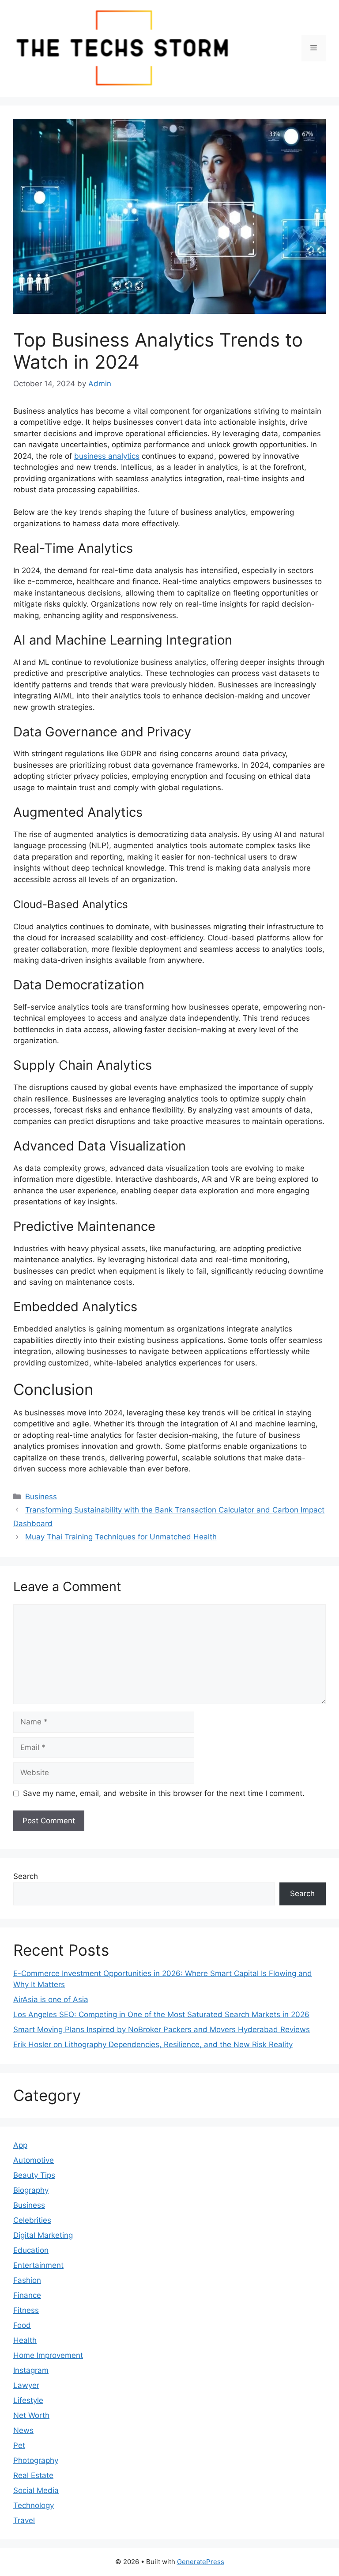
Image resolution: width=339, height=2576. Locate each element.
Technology (34, 2505)
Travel (24, 2520)
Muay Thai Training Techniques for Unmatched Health (121, 1537)
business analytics (107, 456)
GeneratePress (201, 2562)
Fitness (26, 2310)
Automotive (34, 2160)
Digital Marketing (43, 2235)
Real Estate (33, 2475)
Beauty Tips (34, 2175)
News (23, 2430)
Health (25, 2340)
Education (31, 2250)
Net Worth (31, 2415)
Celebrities (32, 2220)
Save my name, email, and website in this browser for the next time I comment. (164, 1793)
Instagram (31, 2370)
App (20, 2145)
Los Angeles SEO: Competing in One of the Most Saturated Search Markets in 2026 (161, 2014)
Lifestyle (28, 2400)
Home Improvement (48, 2355)
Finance (27, 2295)
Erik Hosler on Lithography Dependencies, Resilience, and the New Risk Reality (153, 2044)
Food (22, 2325)
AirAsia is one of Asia (51, 1999)
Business (41, 1497)
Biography (31, 2190)
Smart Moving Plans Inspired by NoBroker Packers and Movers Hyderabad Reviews (162, 2029)
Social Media (36, 2490)
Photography (36, 2460)
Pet (19, 2445)
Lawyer (26, 2385)
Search (26, 1876)
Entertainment (38, 2265)
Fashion (27, 2280)
